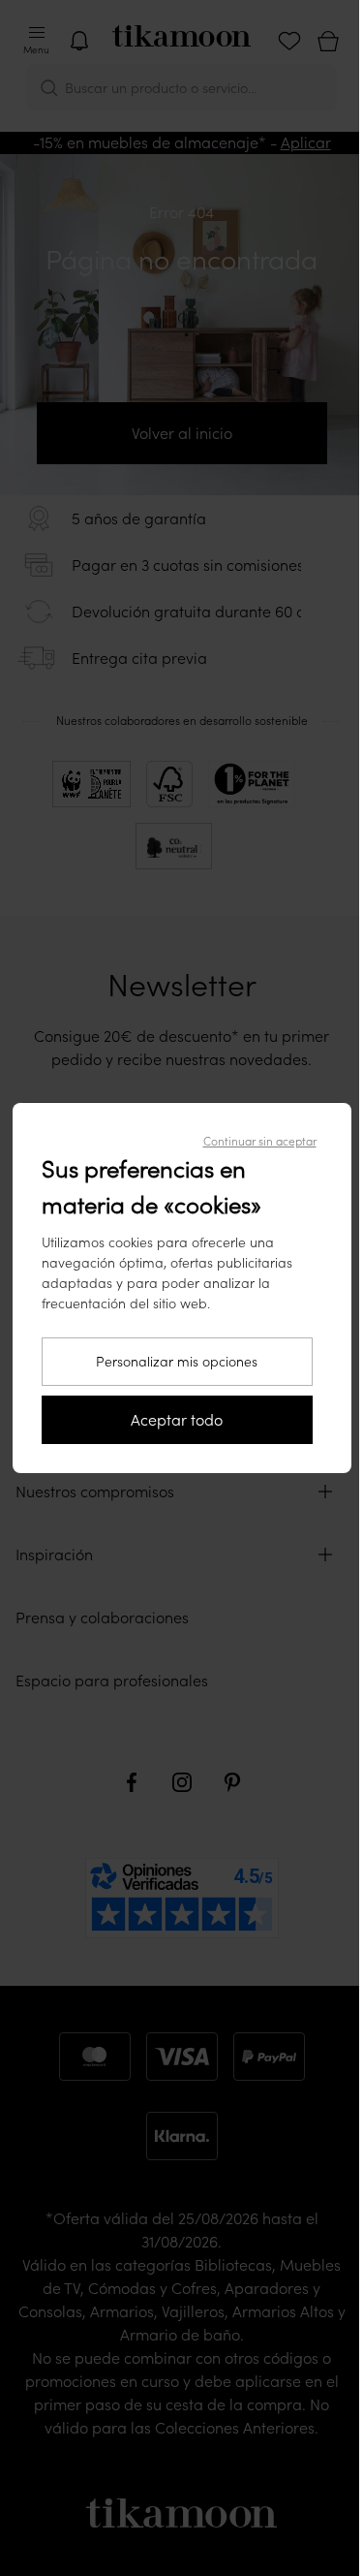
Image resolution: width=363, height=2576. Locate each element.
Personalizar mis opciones (177, 1362)
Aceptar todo (177, 1420)
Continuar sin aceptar (260, 1141)
